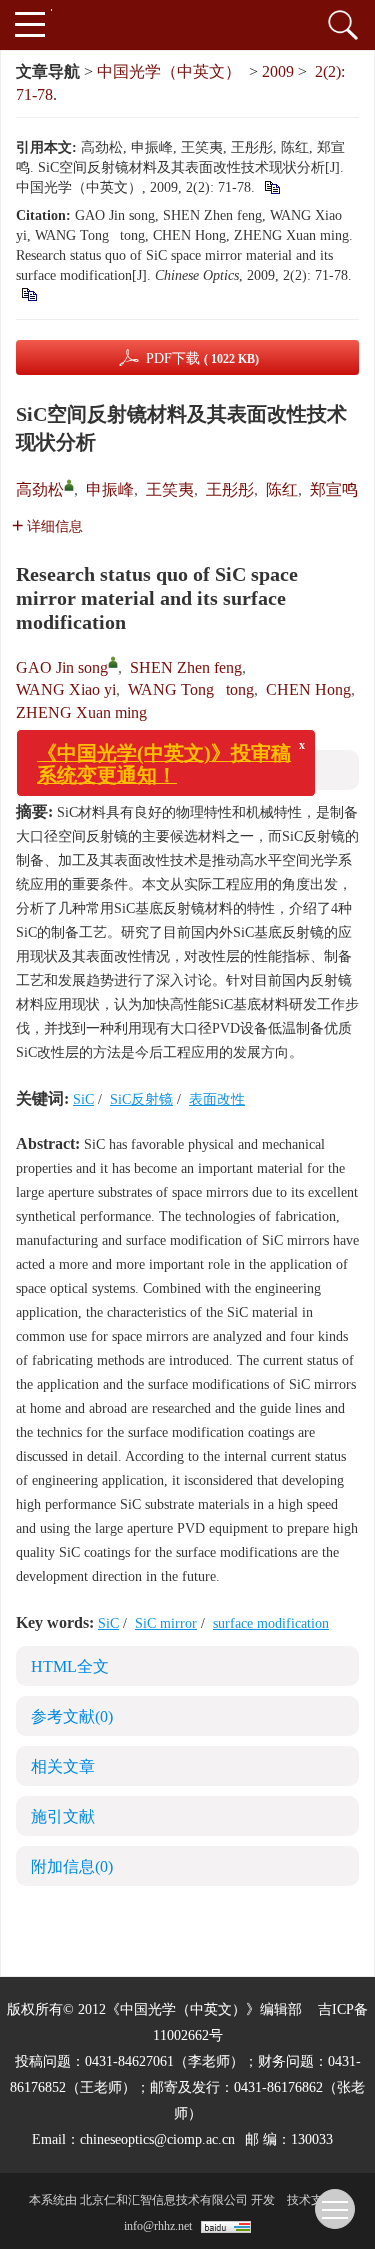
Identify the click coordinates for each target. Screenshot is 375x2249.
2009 (278, 71)
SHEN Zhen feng (186, 667)
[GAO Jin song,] (113, 662)
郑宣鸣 (334, 489)
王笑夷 (170, 489)
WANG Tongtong (191, 689)
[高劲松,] (69, 485)
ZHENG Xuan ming (81, 712)
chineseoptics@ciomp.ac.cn (157, 2139)
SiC (83, 1099)
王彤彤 (230, 489)
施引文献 (63, 1816)
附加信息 (72, 1866)
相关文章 (63, 1766)
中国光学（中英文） (169, 71)
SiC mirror (166, 1623)
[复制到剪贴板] (271, 187)
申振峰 (110, 489)
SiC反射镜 (141, 1099)
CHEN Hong (308, 689)
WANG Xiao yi (66, 689)
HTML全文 (70, 1666)
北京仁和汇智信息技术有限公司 (164, 2200)
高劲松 (40, 489)
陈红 (282, 489)
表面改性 (217, 1099)
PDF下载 (202, 358)
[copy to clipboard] (28, 293)
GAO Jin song (62, 667)
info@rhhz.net (158, 2226)
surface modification (271, 1623)
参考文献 (72, 1716)
